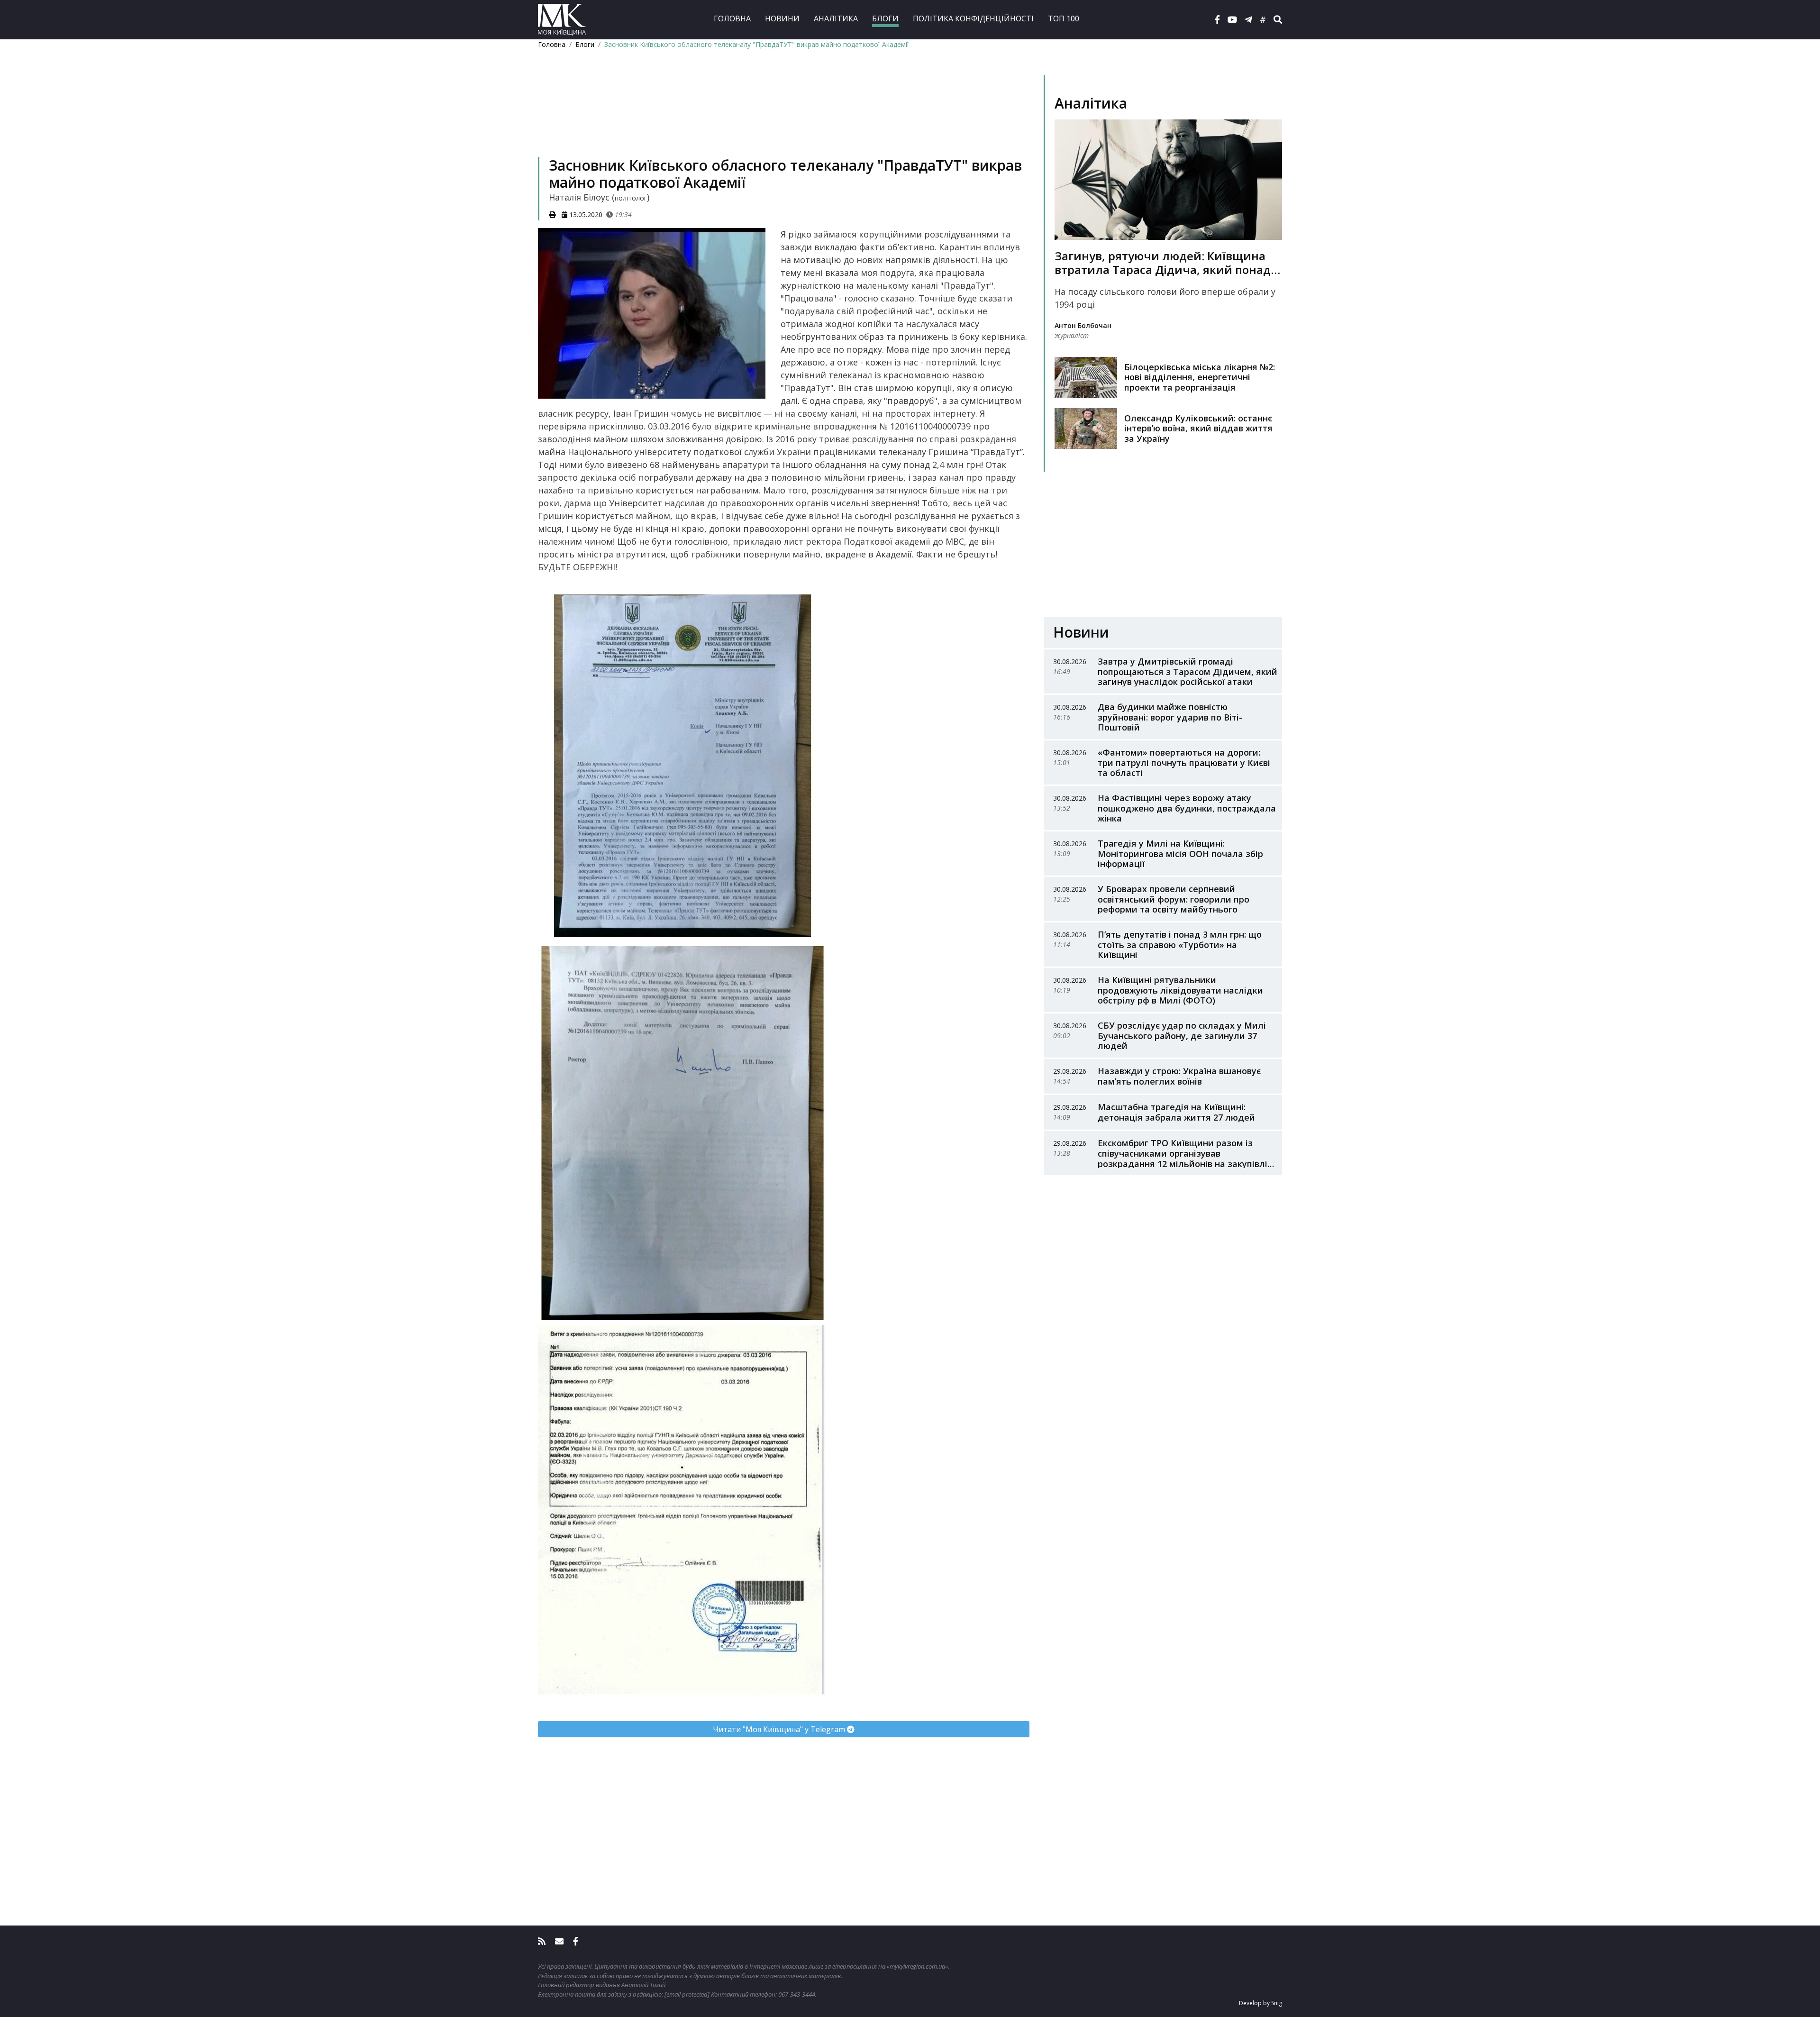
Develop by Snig (1260, 2003)
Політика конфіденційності (973, 18)
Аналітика (836, 18)
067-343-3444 (797, 1994)
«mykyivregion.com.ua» (917, 1966)
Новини (782, 18)
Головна (732, 18)
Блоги (885, 18)
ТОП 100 (1064, 18)
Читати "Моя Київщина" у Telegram (780, 1729)
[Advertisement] (784, 117)
